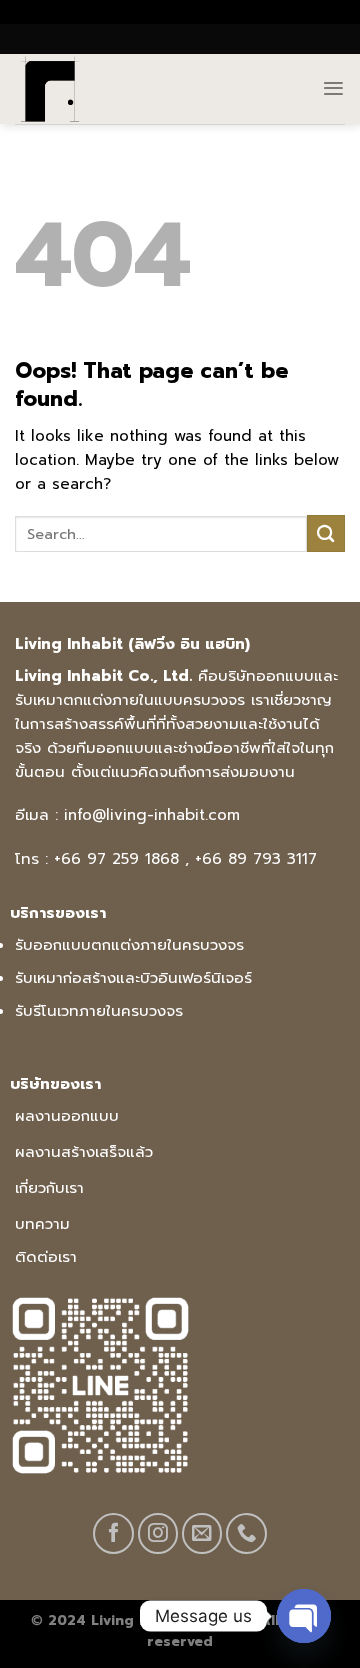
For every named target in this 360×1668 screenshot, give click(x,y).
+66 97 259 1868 (116, 859)
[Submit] (326, 533)
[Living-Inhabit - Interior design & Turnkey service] (68, 89)
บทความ (42, 1224)
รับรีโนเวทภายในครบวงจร (99, 1011)
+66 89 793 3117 (256, 859)
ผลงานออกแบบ (67, 1116)
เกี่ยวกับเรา (49, 1188)
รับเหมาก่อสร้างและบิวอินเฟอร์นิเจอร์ (133, 978)
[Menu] (333, 88)
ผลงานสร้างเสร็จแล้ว (84, 1152)
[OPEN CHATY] (304, 1616)
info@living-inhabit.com (152, 815)
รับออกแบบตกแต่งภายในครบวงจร (129, 945)
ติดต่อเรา (46, 1257)
